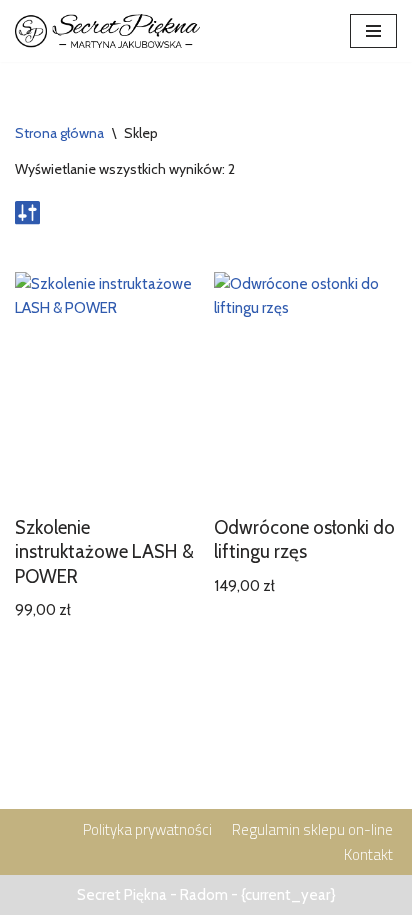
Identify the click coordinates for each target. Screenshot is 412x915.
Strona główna (59, 133)
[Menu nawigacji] (373, 31)
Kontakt (368, 854)
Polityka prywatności (147, 829)
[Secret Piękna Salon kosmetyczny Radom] (107, 31)
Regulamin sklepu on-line (312, 829)
